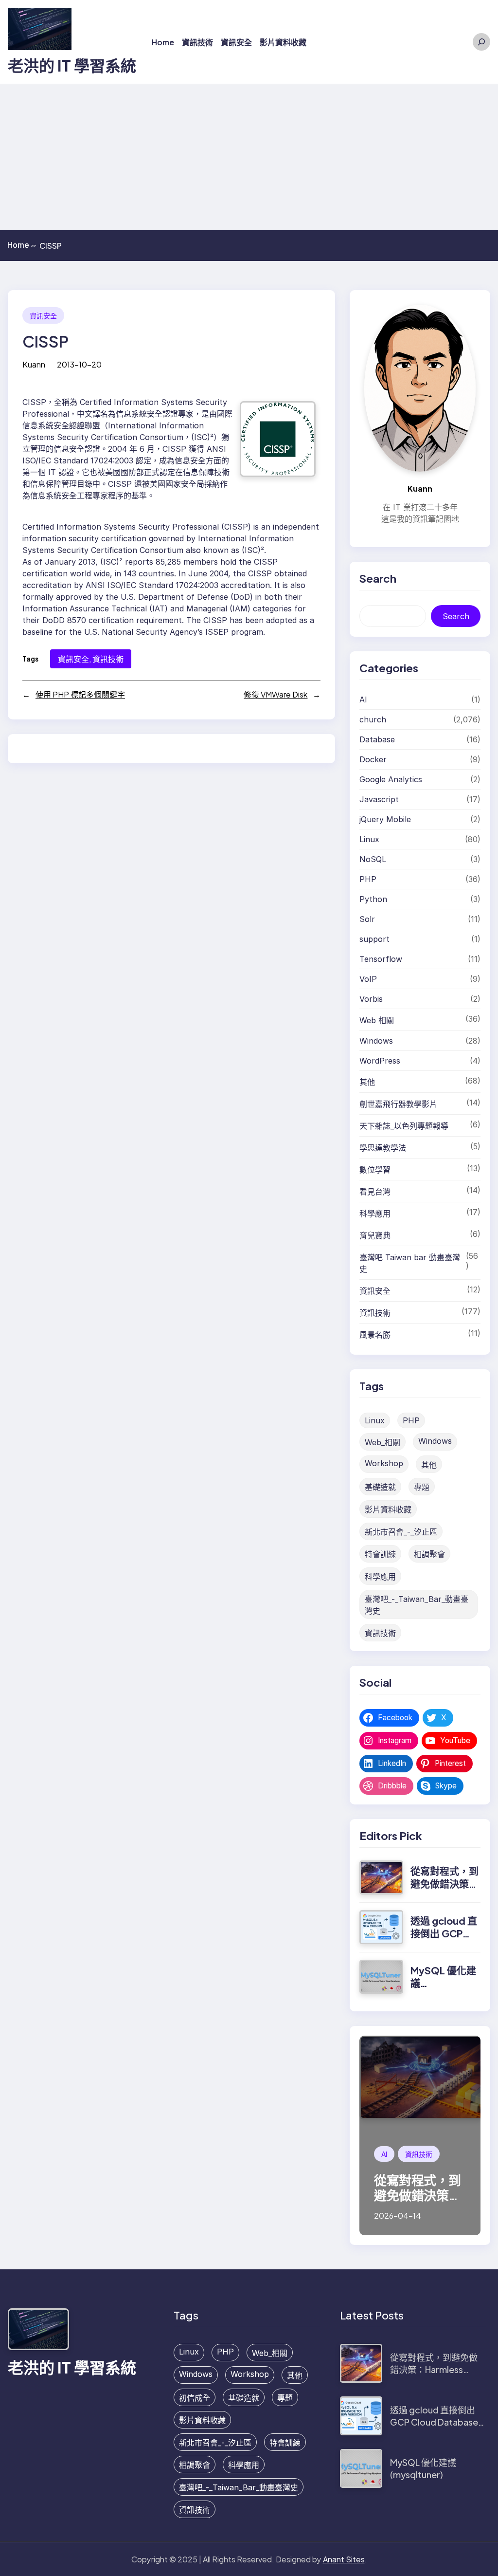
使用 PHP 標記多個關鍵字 (80, 694)
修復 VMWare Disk (276, 694)
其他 (367, 1082)
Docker (373, 759)
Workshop (384, 1463)
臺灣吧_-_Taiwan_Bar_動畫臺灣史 (417, 1605)
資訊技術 (108, 659)
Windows (376, 1041)
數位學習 (375, 1170)
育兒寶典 (375, 1235)
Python (373, 899)
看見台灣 (375, 1192)
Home (22, 245)
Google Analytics (391, 779)
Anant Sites (344, 2559)
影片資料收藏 (388, 1509)
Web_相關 (382, 1442)
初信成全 (195, 2398)
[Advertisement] (249, 157)
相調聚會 (429, 1554)
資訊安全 (43, 315)
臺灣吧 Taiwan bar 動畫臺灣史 (410, 1263)
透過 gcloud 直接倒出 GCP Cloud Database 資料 (434, 2422)
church (373, 719)
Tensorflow (381, 959)
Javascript (379, 799)
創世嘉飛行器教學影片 (398, 1104)
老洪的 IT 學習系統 (72, 65)
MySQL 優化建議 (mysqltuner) (423, 2468)
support (374, 939)
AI (363, 699)
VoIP (368, 979)
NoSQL (373, 859)
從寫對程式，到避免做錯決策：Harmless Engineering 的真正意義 (437, 2369)
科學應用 (375, 1214)
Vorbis (371, 999)
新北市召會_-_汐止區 (401, 1532)
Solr (367, 919)
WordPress (380, 1061)
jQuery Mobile (385, 819)
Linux (369, 839)
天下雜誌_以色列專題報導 (404, 1126)
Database (377, 739)
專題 (422, 1487)
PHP (368, 879)
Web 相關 (377, 1020)
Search (456, 616)
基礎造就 (380, 1487)
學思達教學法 (383, 1148)
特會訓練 (380, 1554)
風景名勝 (375, 1335)
